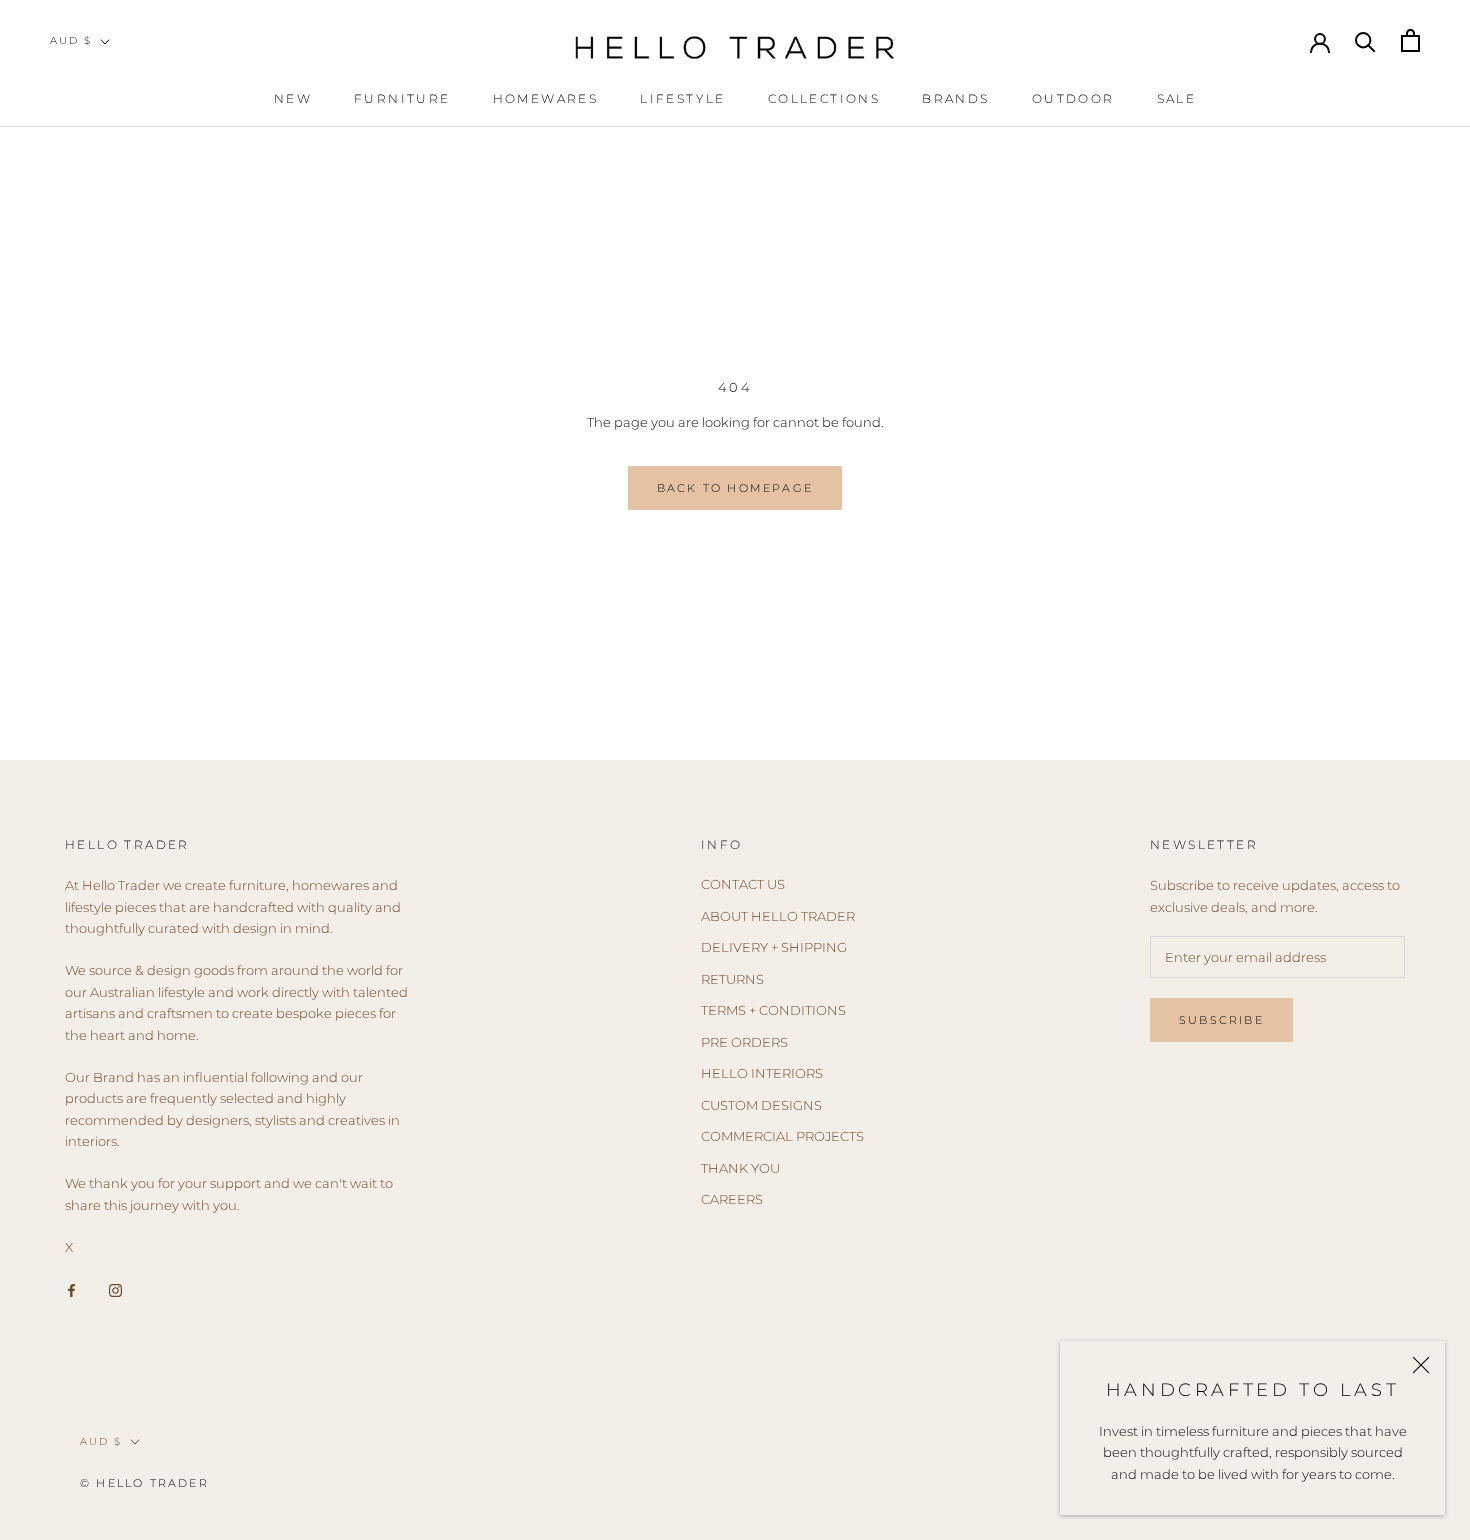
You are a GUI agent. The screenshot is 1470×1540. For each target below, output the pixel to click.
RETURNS (732, 979)
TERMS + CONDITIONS (773, 1010)
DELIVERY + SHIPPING (774, 947)
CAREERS (732, 1199)
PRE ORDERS (744, 1042)
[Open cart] (1410, 40)
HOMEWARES (546, 98)
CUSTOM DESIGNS (761, 1105)
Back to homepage (735, 488)
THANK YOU (740, 1168)
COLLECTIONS (824, 98)
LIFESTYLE (683, 98)
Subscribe (1221, 1020)
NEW (293, 98)
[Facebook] (71, 1288)
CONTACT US (743, 884)
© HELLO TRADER (144, 1483)
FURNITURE (402, 98)
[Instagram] (115, 1288)
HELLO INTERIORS (762, 1073)
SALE (1177, 98)
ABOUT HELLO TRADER (778, 916)
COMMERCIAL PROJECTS (782, 1136)
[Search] (1365, 40)
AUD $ (71, 40)
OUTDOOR (1073, 98)
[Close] (1421, 1365)
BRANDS (955, 98)
